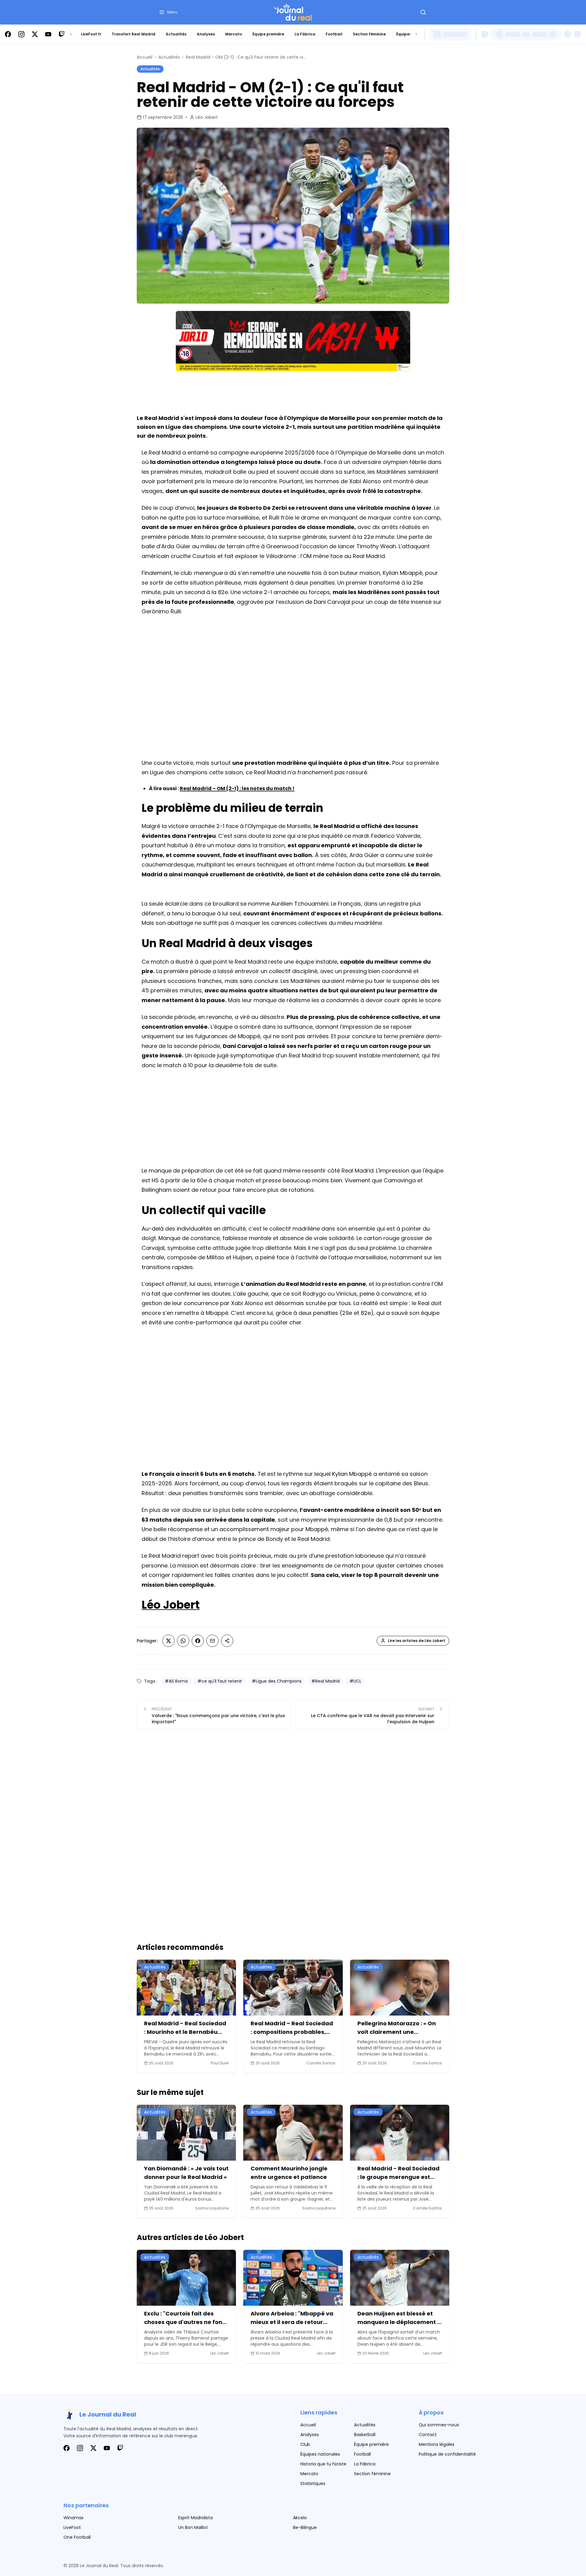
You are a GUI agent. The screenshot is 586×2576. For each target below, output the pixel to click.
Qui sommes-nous (439, 2425)
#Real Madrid (326, 1681)
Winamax (74, 2518)
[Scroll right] (416, 34)
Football (334, 34)
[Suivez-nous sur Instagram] (21, 34)
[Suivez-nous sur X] (35, 34)
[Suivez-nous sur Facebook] (8, 34)
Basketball (365, 2435)
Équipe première (268, 34)
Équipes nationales (320, 2454)
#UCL (355, 1681)
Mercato (234, 34)
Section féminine (369, 34)
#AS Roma (176, 1681)
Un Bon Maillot (193, 2527)
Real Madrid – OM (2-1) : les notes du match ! (237, 788)
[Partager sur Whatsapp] (183, 1641)
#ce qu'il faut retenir (220, 1681)
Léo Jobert (207, 117)
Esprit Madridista (195, 2518)
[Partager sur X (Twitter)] (168, 1641)
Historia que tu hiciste (323, 2464)
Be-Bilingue (305, 2527)
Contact (428, 2435)
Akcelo (300, 2518)
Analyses (206, 34)
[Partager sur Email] (212, 1641)
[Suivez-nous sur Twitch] (62, 34)
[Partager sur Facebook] (198, 1641)
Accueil (145, 57)
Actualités (176, 34)
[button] (168, 12)
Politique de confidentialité (447, 2454)
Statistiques (313, 2483)
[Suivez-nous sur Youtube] (48, 34)
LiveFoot (72, 2527)
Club (305, 2444)
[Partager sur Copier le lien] (227, 1641)
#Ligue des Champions (277, 1681)
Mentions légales (437, 2444)
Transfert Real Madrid (134, 34)
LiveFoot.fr (91, 34)
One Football (77, 2537)
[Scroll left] (71, 34)
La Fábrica (305, 34)
